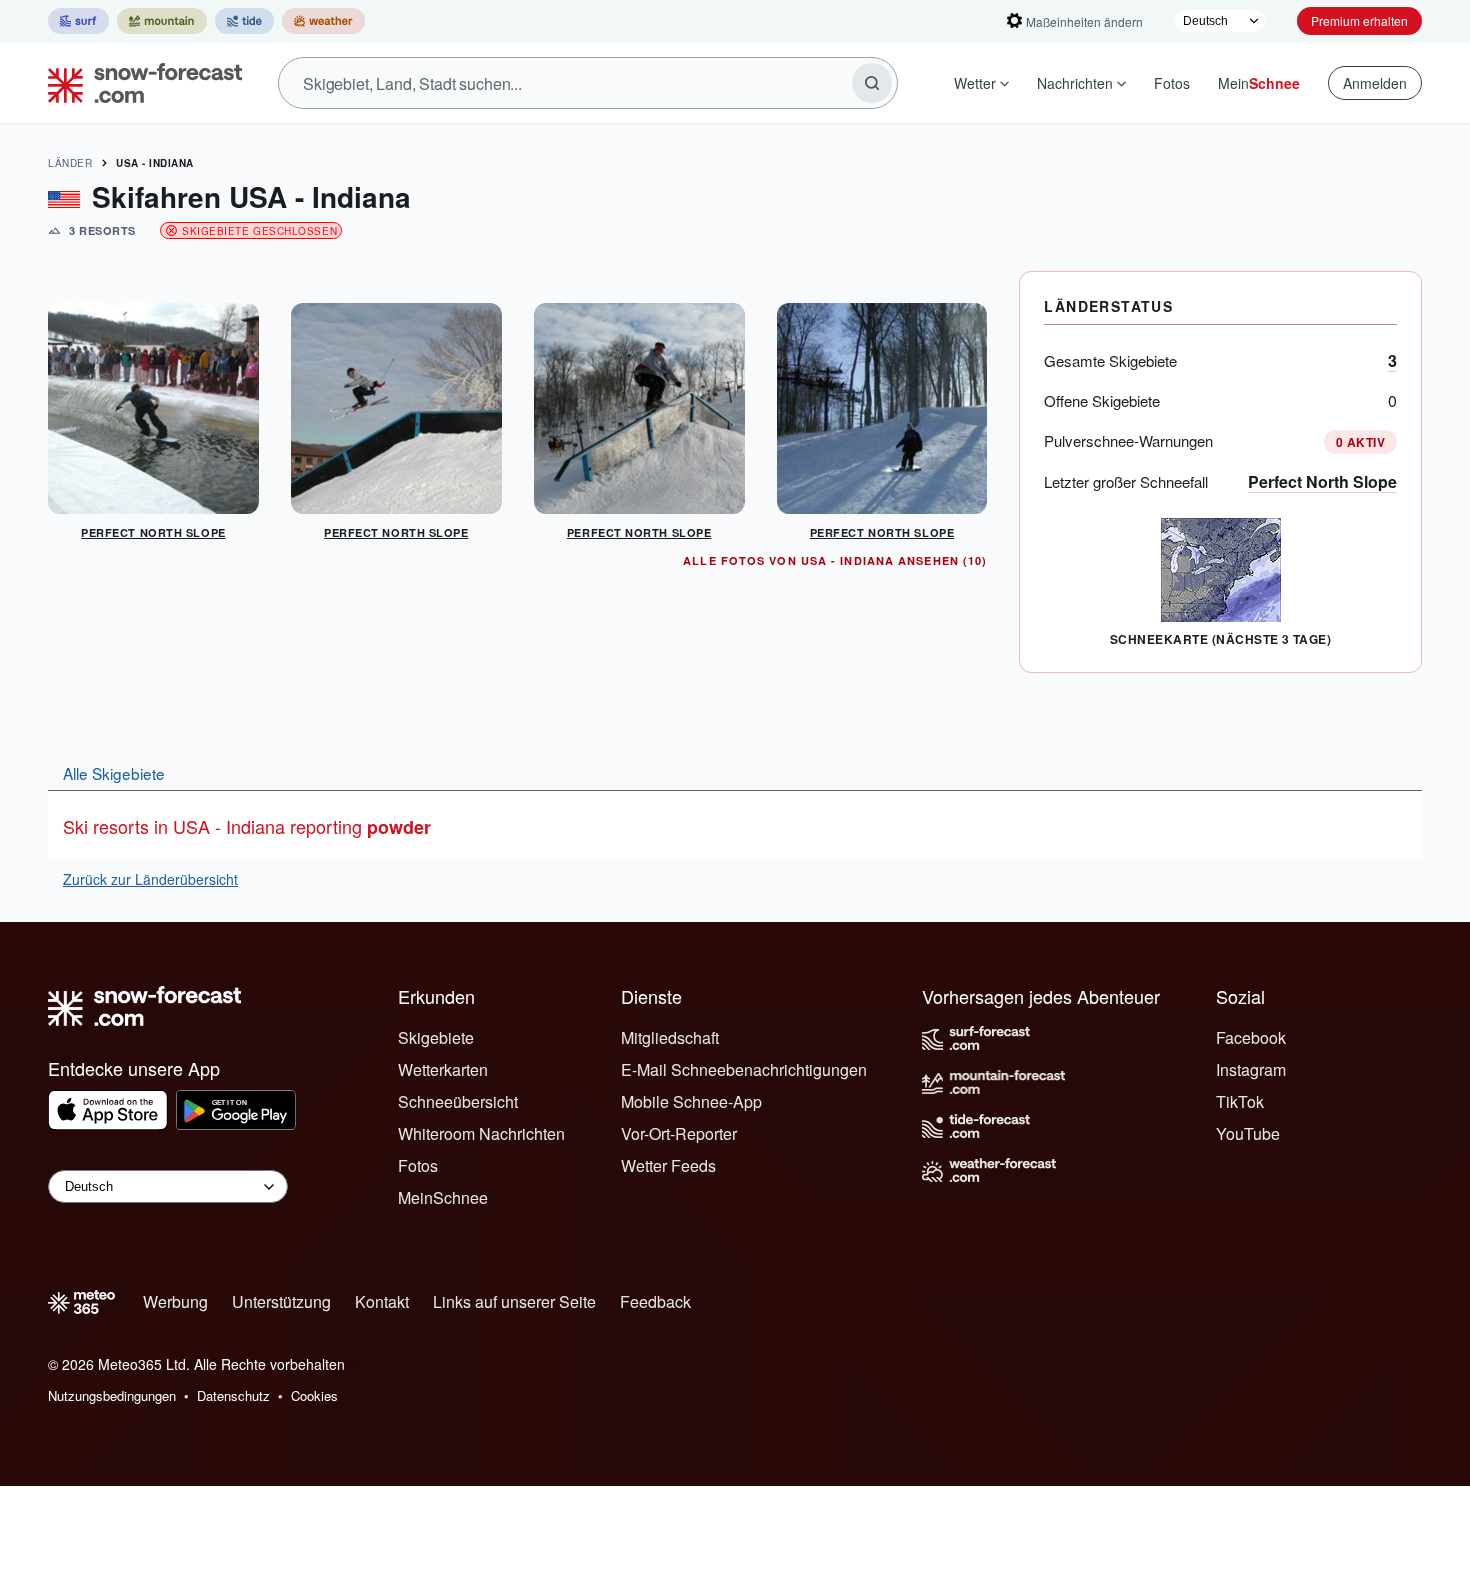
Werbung (175, 1301)
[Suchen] (872, 83)
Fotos (1172, 83)
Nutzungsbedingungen (112, 1395)
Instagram (1251, 1069)
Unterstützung (281, 1301)
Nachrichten (1075, 83)
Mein (1259, 83)
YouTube (1248, 1133)
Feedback (655, 1301)
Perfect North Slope (1322, 481)
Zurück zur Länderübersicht (150, 879)
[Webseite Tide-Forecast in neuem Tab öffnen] (244, 21)
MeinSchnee (443, 1197)
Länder (70, 163)
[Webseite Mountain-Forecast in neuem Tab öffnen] (162, 21)
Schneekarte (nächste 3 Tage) (1220, 639)
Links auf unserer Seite (514, 1301)
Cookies (314, 1395)
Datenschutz (233, 1395)
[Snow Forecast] (139, 83)
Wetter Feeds (668, 1165)
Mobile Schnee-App (691, 1101)
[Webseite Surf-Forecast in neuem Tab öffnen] (78, 21)
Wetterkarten (443, 1069)
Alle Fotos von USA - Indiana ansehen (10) (835, 560)
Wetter (975, 83)
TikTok (1240, 1101)
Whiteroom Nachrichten (481, 1133)
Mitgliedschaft (670, 1037)
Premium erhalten (1359, 20)
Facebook (1251, 1037)
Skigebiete (436, 1037)
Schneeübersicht (458, 1101)
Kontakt (382, 1301)
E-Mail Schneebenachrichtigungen (744, 1069)
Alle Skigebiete (114, 773)
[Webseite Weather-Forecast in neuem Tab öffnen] (323, 21)
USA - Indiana (155, 163)
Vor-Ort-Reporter (679, 1133)
